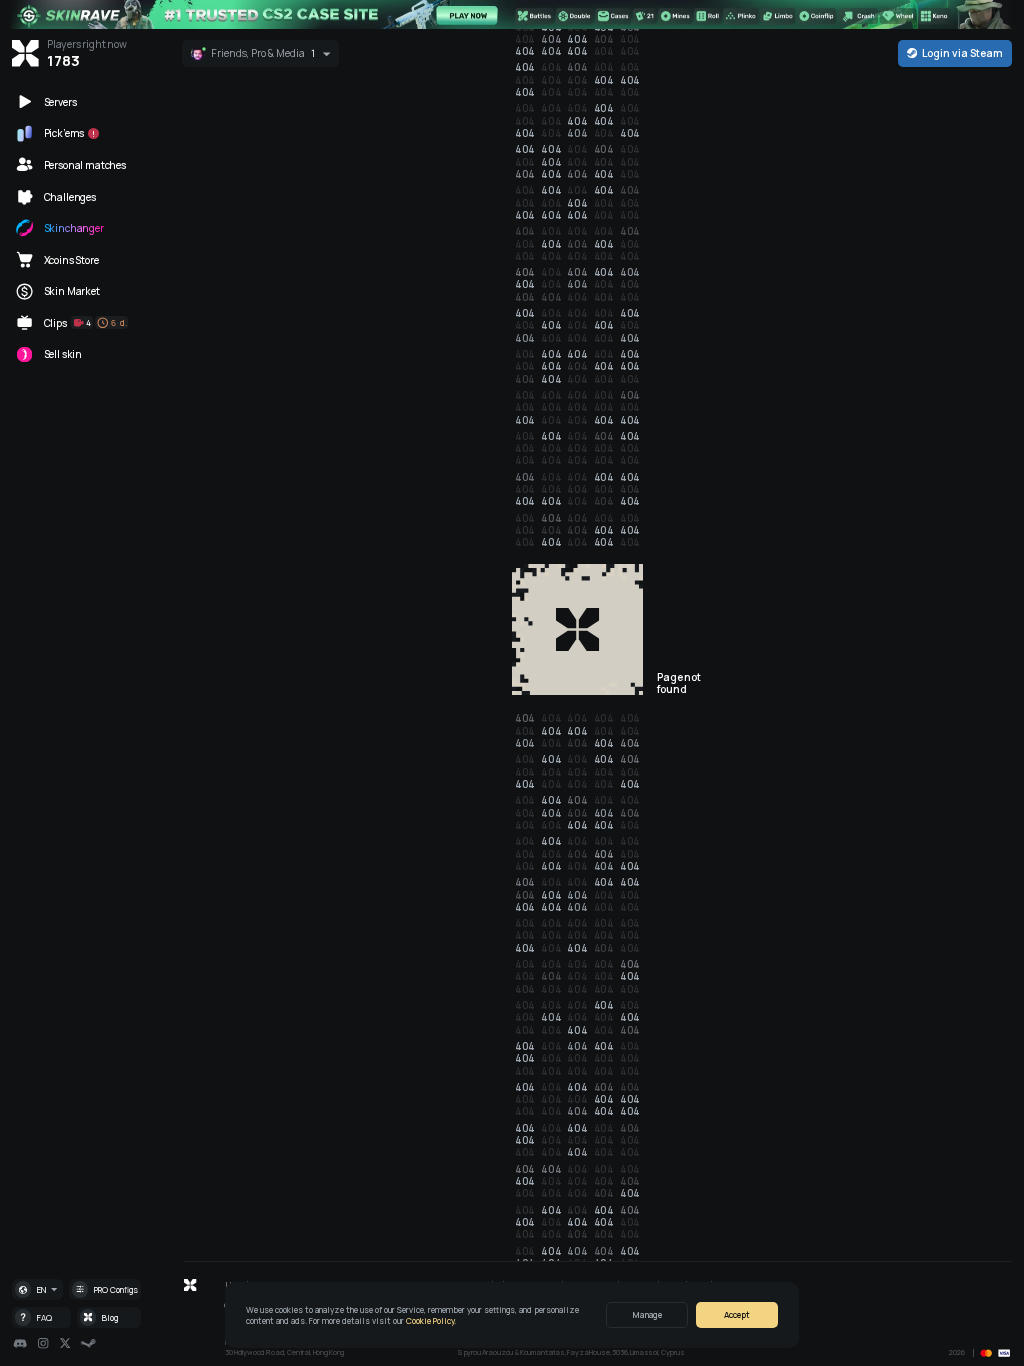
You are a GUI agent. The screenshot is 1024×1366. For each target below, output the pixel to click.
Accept (737, 1314)
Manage (647, 1314)
